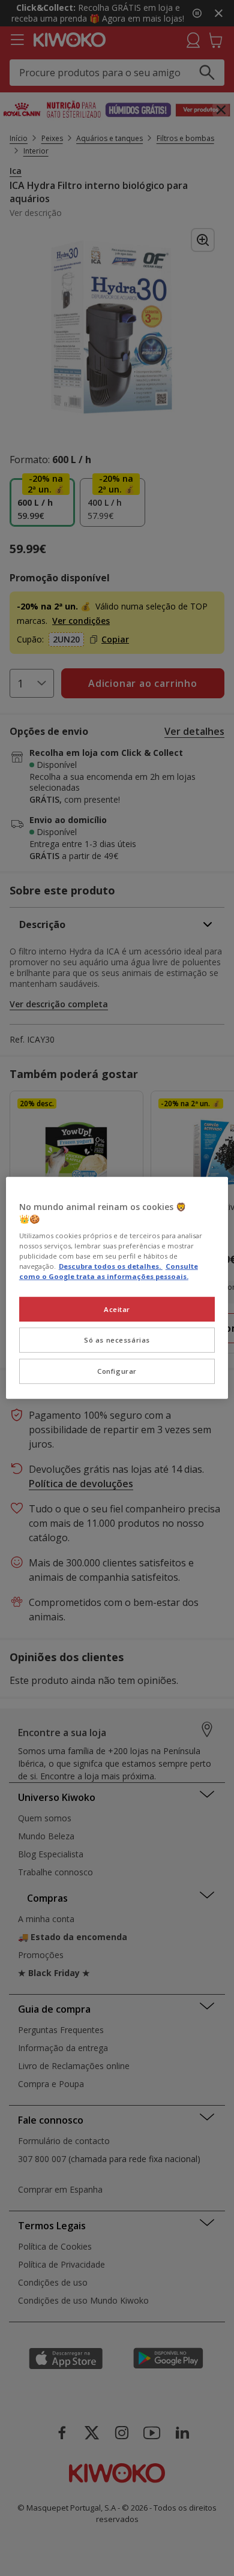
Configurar (117, 1371)
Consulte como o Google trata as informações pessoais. (109, 1271)
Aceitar (117, 1309)
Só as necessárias (117, 1340)
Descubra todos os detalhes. (111, 1266)
